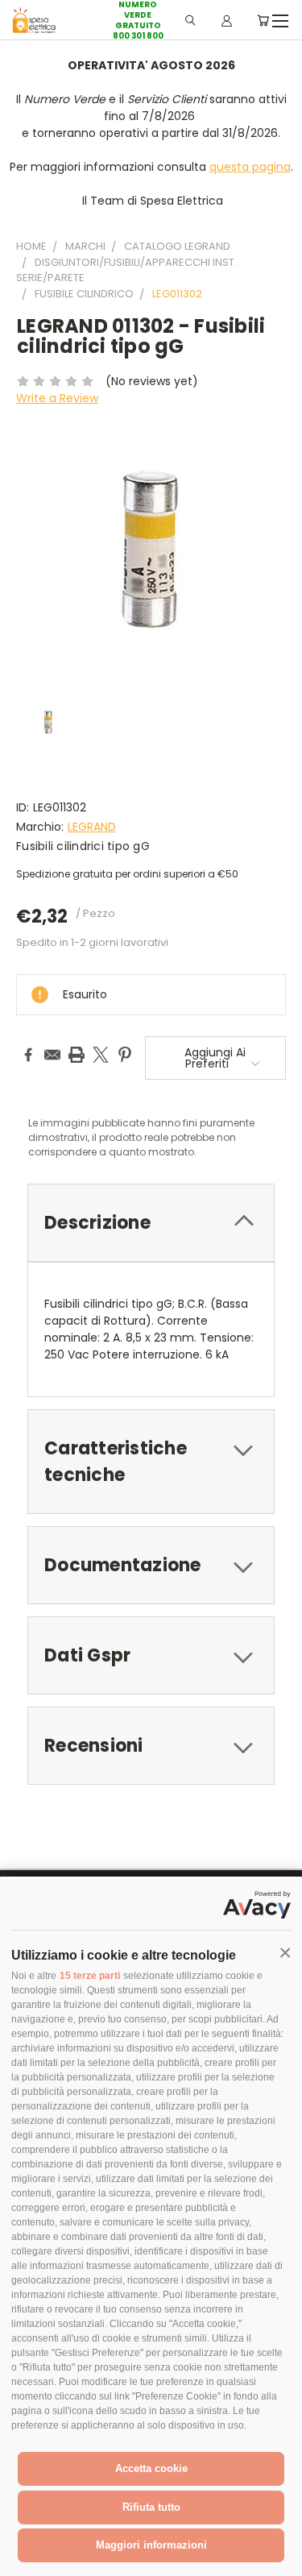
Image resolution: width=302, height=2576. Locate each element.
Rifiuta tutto (151, 2507)
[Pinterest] (125, 1055)
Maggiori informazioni (151, 2545)
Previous (25, 2560)
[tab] (151, 1223)
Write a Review (57, 398)
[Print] (77, 1055)
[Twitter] (101, 1055)
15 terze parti (90, 1976)
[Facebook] (28, 1055)
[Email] (52, 1055)
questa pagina (250, 167)
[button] (285, 1953)
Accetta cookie (151, 2468)
